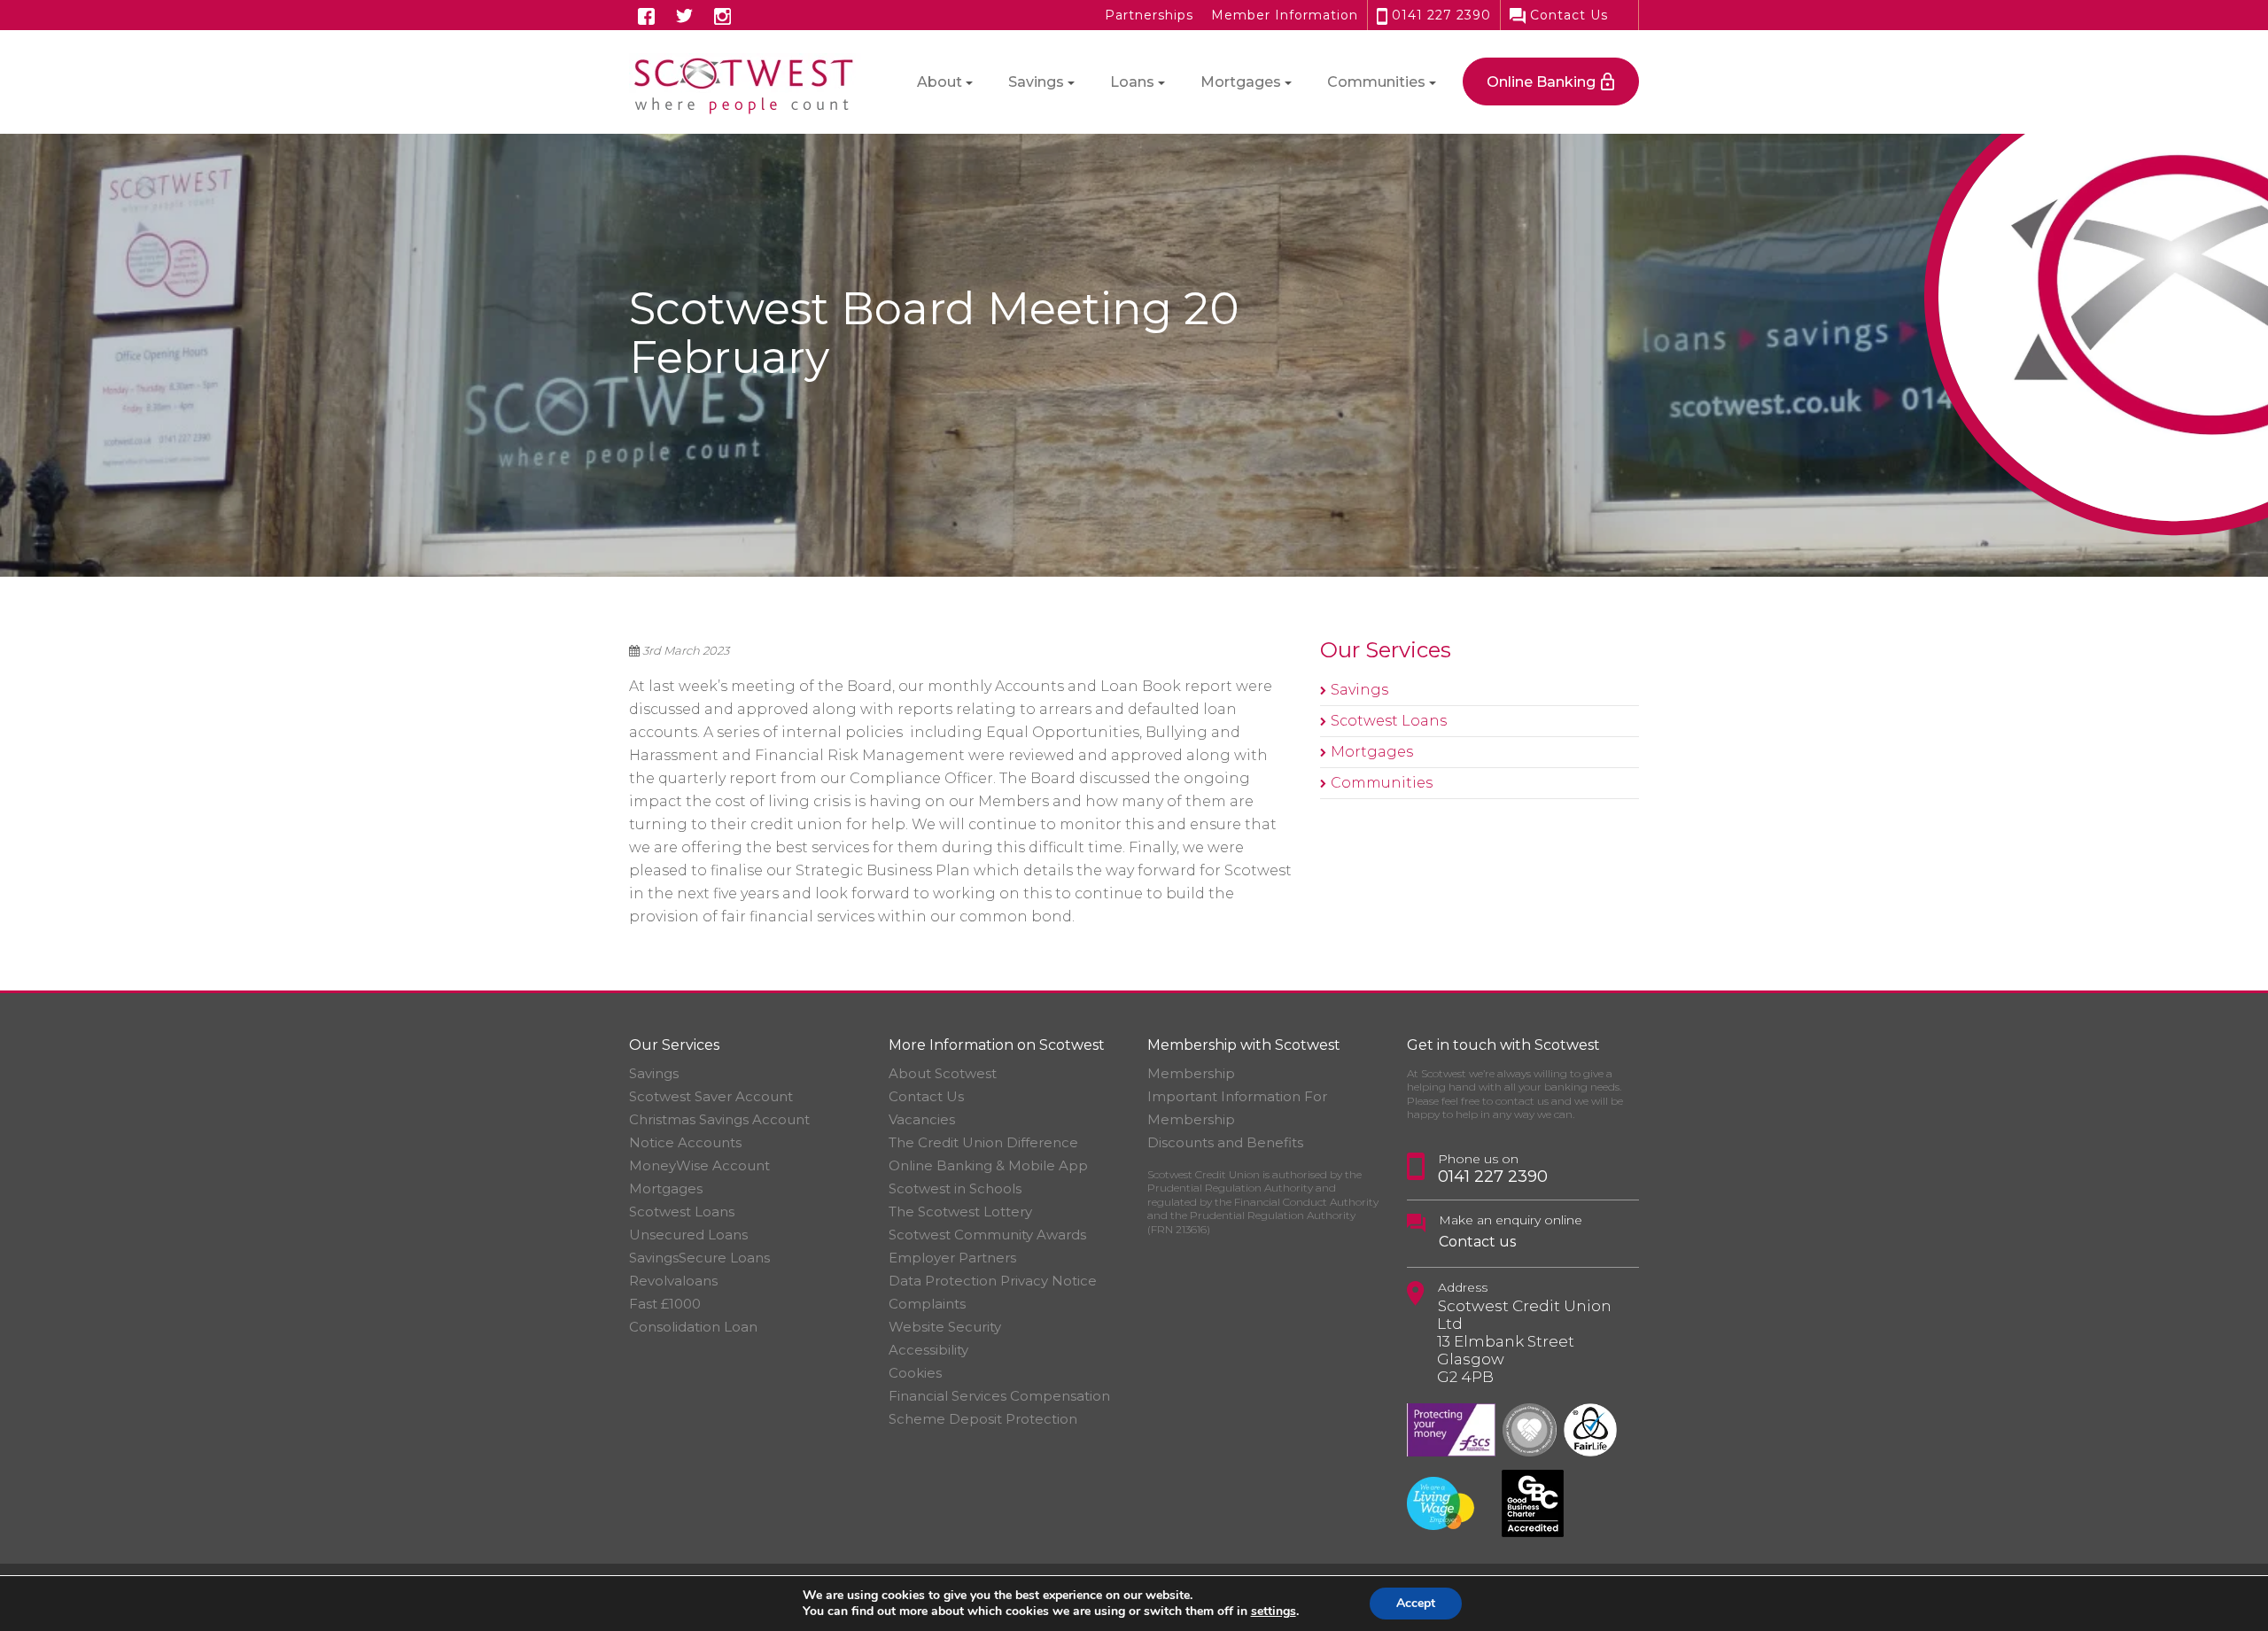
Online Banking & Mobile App (988, 1165)
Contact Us (1567, 15)
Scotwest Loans (1389, 721)
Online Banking (1541, 82)
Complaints (927, 1304)
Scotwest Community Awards (987, 1235)
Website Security (945, 1327)
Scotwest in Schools (955, 1188)
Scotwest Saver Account (711, 1096)
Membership (1191, 1073)
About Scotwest (943, 1073)
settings (1274, 1612)
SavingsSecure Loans (699, 1258)
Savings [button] (1036, 82)
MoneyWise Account (699, 1165)
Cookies (915, 1373)
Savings (1359, 690)
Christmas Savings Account (719, 1119)
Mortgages (1372, 752)
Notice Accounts (685, 1142)
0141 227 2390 (1439, 15)
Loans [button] (1132, 82)
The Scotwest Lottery (960, 1212)
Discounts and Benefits (1225, 1142)
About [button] (940, 82)
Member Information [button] (1285, 15)
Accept (1416, 1603)
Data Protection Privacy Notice (993, 1281)
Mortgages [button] (1241, 82)
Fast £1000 (665, 1304)
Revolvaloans (673, 1281)
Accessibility (928, 1350)
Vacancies (922, 1119)
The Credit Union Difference (983, 1142)
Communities (1382, 783)
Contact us (1477, 1242)
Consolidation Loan (693, 1327)
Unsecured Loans (688, 1235)
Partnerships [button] (1149, 15)
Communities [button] (1376, 82)
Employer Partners (952, 1258)
